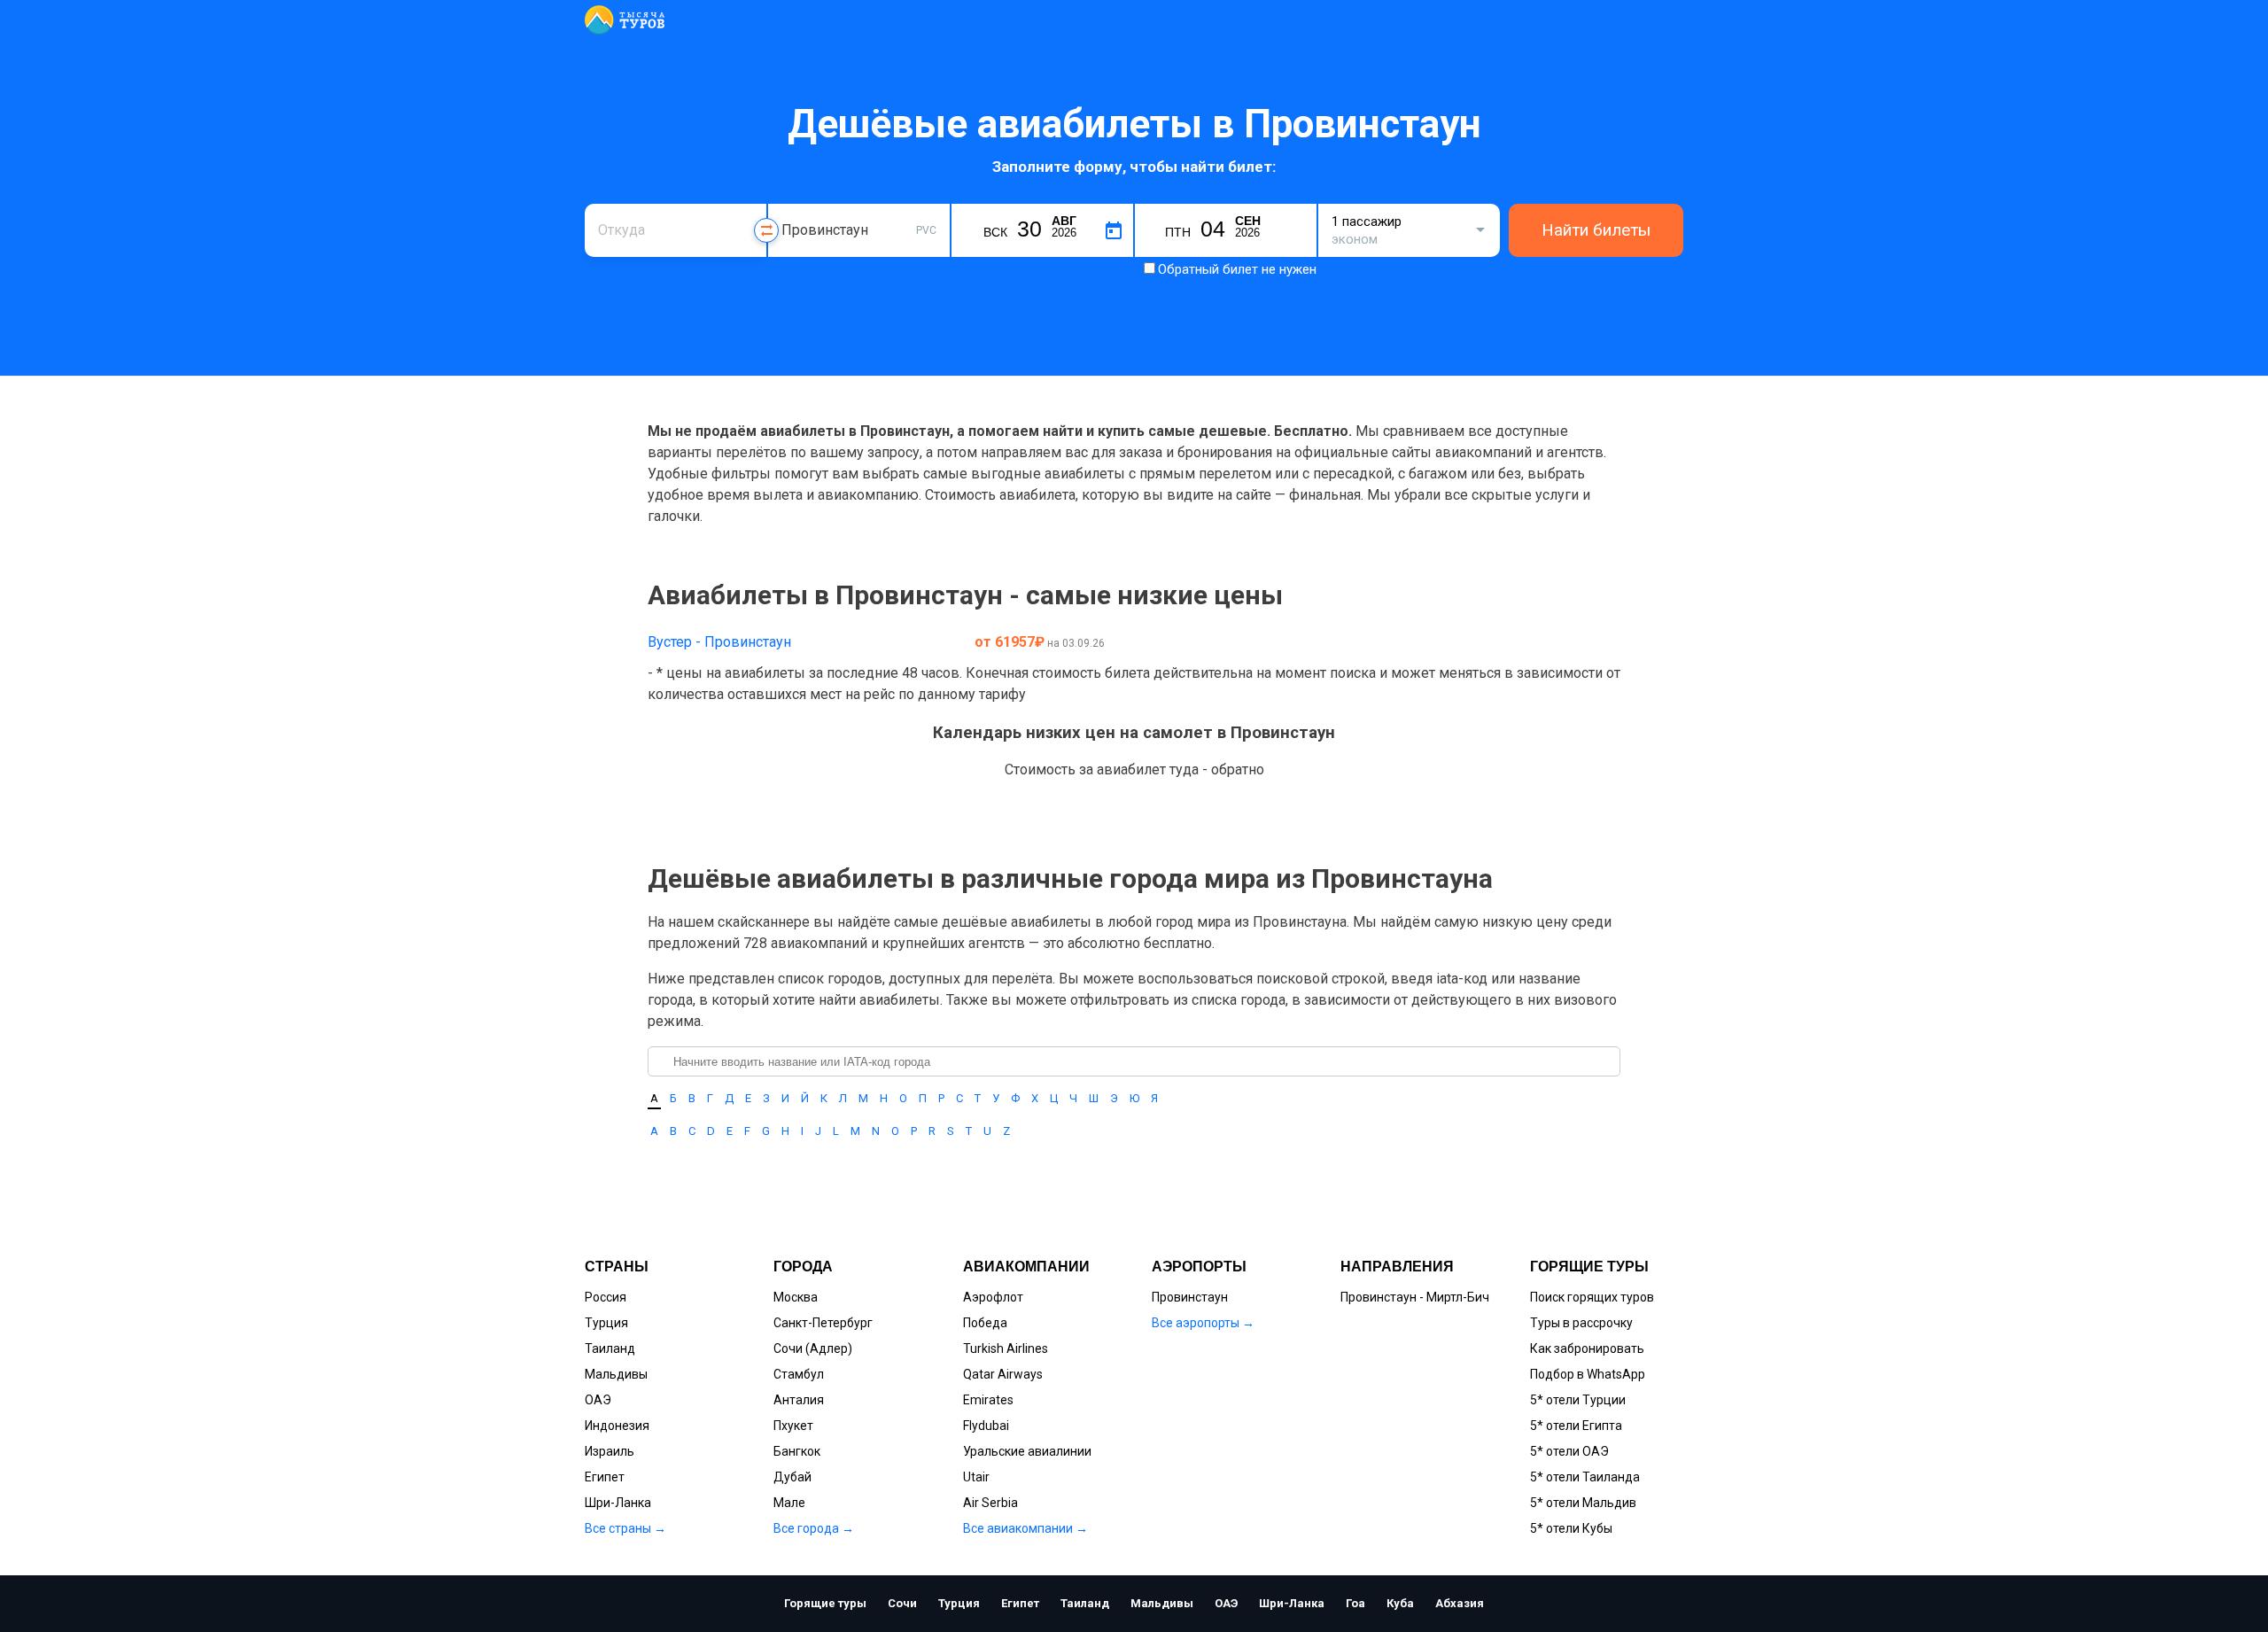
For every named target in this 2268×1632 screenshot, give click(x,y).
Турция (606, 1323)
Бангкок (797, 1451)
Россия (606, 1297)
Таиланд (610, 1348)
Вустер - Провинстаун (719, 642)
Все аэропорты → (1203, 1323)
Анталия (799, 1400)
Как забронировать (1587, 1348)
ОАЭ (598, 1400)
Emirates (988, 1400)
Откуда (618, 202)
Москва (796, 1297)
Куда (795, 202)
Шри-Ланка (618, 1503)
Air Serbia (990, 1503)
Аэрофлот (993, 1297)
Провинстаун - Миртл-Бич (1415, 1297)
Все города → (814, 1528)
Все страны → (625, 1528)
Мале (789, 1503)
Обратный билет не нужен (1237, 269)
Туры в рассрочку (1581, 1323)
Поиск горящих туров (1592, 1297)
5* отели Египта (1576, 1426)
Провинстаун (1190, 1297)
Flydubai (986, 1426)
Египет (605, 1477)
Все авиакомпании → (1025, 1528)
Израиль (610, 1451)
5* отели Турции (1578, 1400)
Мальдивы (616, 1374)
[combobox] (676, 230)
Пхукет (793, 1426)
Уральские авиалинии (1027, 1451)
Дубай (792, 1477)
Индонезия (617, 1426)
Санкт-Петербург (823, 1323)
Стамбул (799, 1374)
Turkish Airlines (1006, 1348)
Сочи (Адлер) (813, 1348)
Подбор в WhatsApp (1588, 1374)
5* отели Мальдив (1583, 1503)
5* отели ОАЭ (1569, 1451)
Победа (985, 1323)
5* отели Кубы (1571, 1528)
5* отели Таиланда (1585, 1477)
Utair (976, 1477)
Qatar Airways (1003, 1374)
